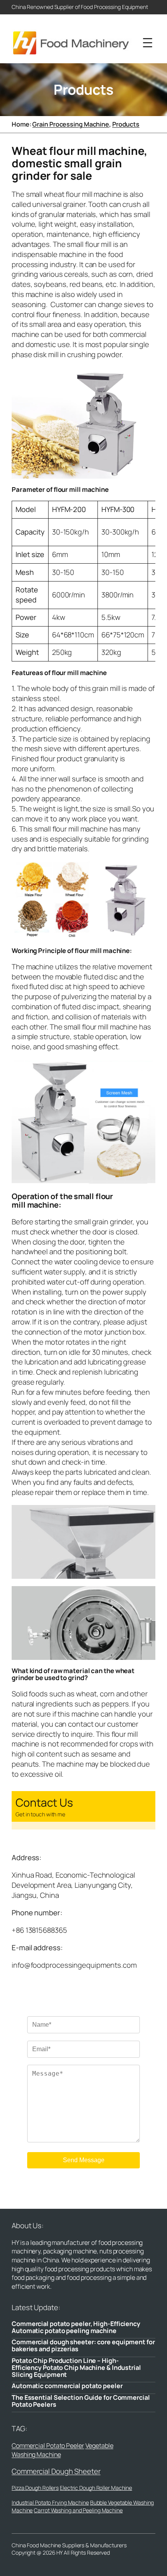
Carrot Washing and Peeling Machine (78, 2510)
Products (126, 124)
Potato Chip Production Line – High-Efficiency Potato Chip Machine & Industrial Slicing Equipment (76, 2368)
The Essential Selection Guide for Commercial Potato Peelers (81, 2401)
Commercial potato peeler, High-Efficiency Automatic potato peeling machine (76, 2327)
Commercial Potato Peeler (48, 2446)
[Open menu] (148, 43)
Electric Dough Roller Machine (96, 2488)
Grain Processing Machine (71, 124)
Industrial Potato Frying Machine (50, 2502)
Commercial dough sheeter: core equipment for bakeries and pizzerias (83, 2345)
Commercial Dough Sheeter (56, 2471)
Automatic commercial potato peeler (67, 2386)
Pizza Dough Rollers (35, 2488)
